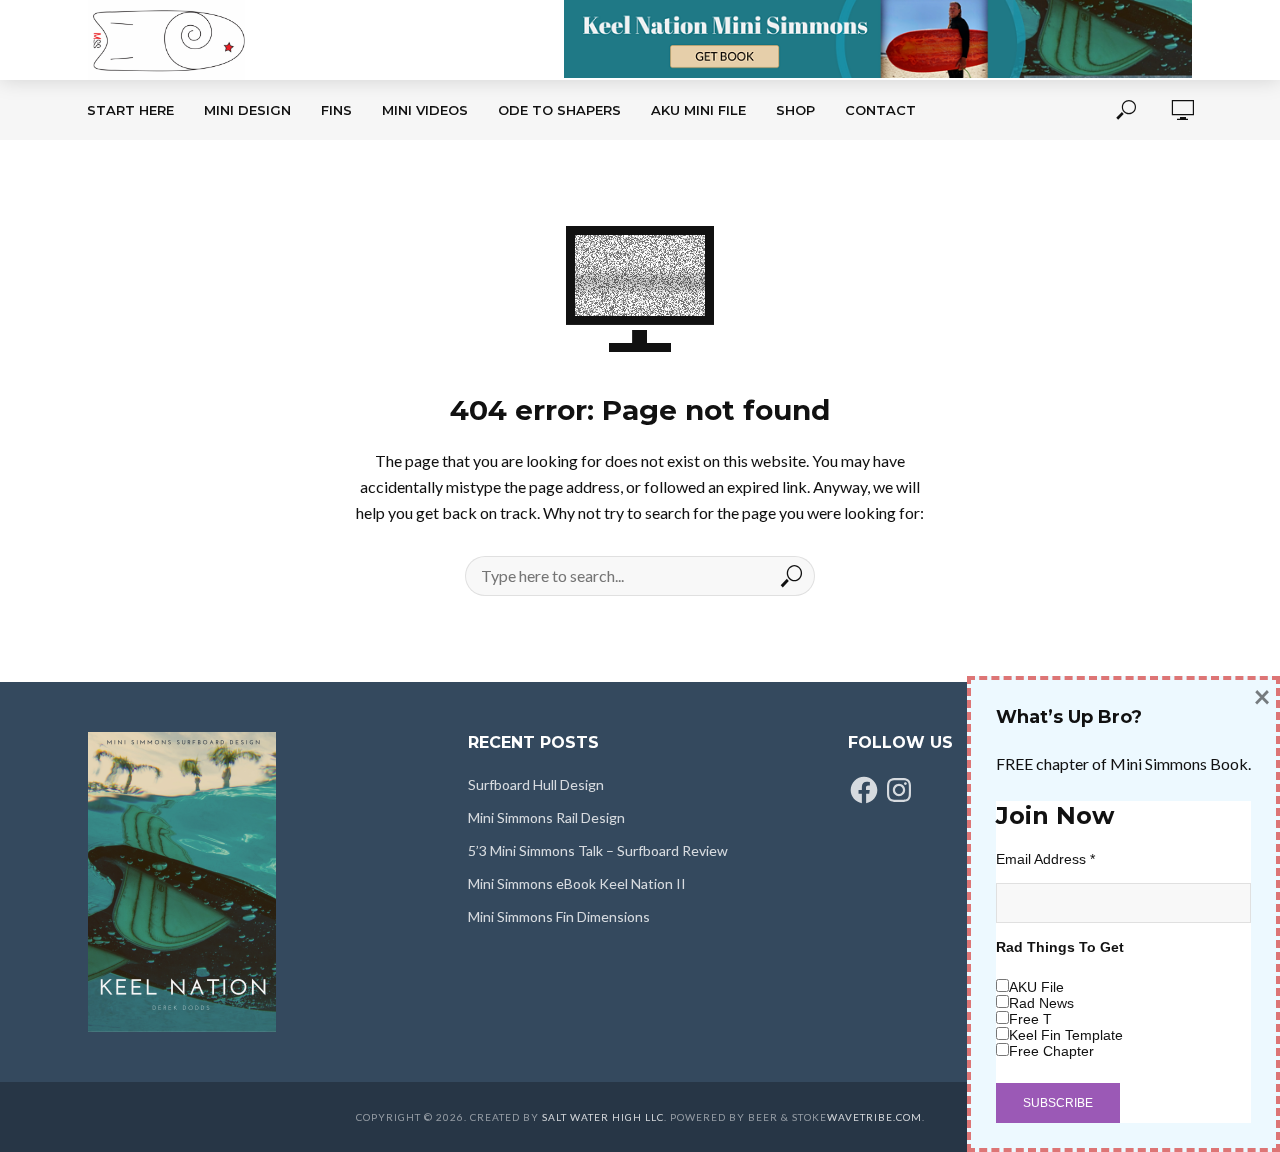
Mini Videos (425, 110)
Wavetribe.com (874, 1117)
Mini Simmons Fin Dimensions (559, 916)
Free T (1030, 1019)
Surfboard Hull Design (536, 784)
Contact (880, 110)
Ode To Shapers (559, 110)
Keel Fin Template (1066, 1035)
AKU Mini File (698, 110)
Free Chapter (1051, 1051)
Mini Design (247, 110)
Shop (795, 110)
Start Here (130, 110)
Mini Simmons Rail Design (546, 817)
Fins (336, 110)
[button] (182, 882)
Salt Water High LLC (603, 1117)
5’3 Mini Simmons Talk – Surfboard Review (598, 850)
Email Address (1045, 859)
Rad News (1041, 1003)
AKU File (1036, 987)
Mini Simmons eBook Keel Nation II (577, 883)
